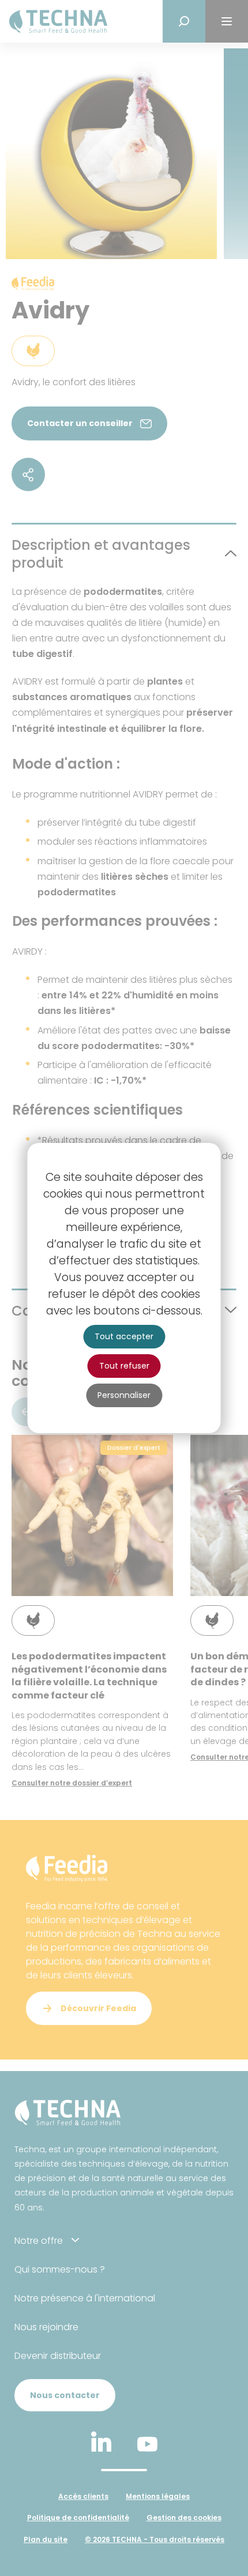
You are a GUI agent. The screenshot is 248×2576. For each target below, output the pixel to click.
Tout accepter (124, 1336)
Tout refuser (124, 1366)
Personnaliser (124, 1395)
